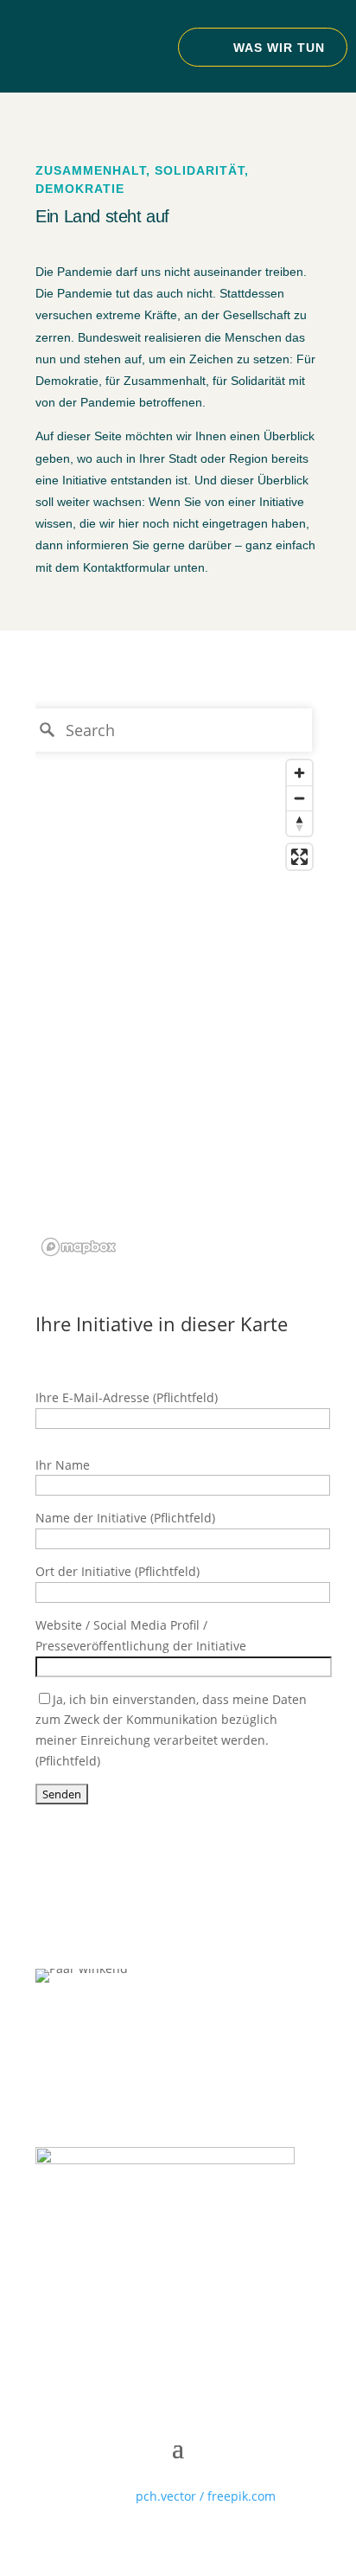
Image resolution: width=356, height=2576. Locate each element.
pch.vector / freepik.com (206, 2496)
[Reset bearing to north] (299, 823)
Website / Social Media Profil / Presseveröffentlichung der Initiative (141, 1635)
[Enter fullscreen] (299, 857)
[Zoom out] (299, 798)
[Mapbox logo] (79, 1247)
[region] (178, 981)
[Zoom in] (299, 773)
